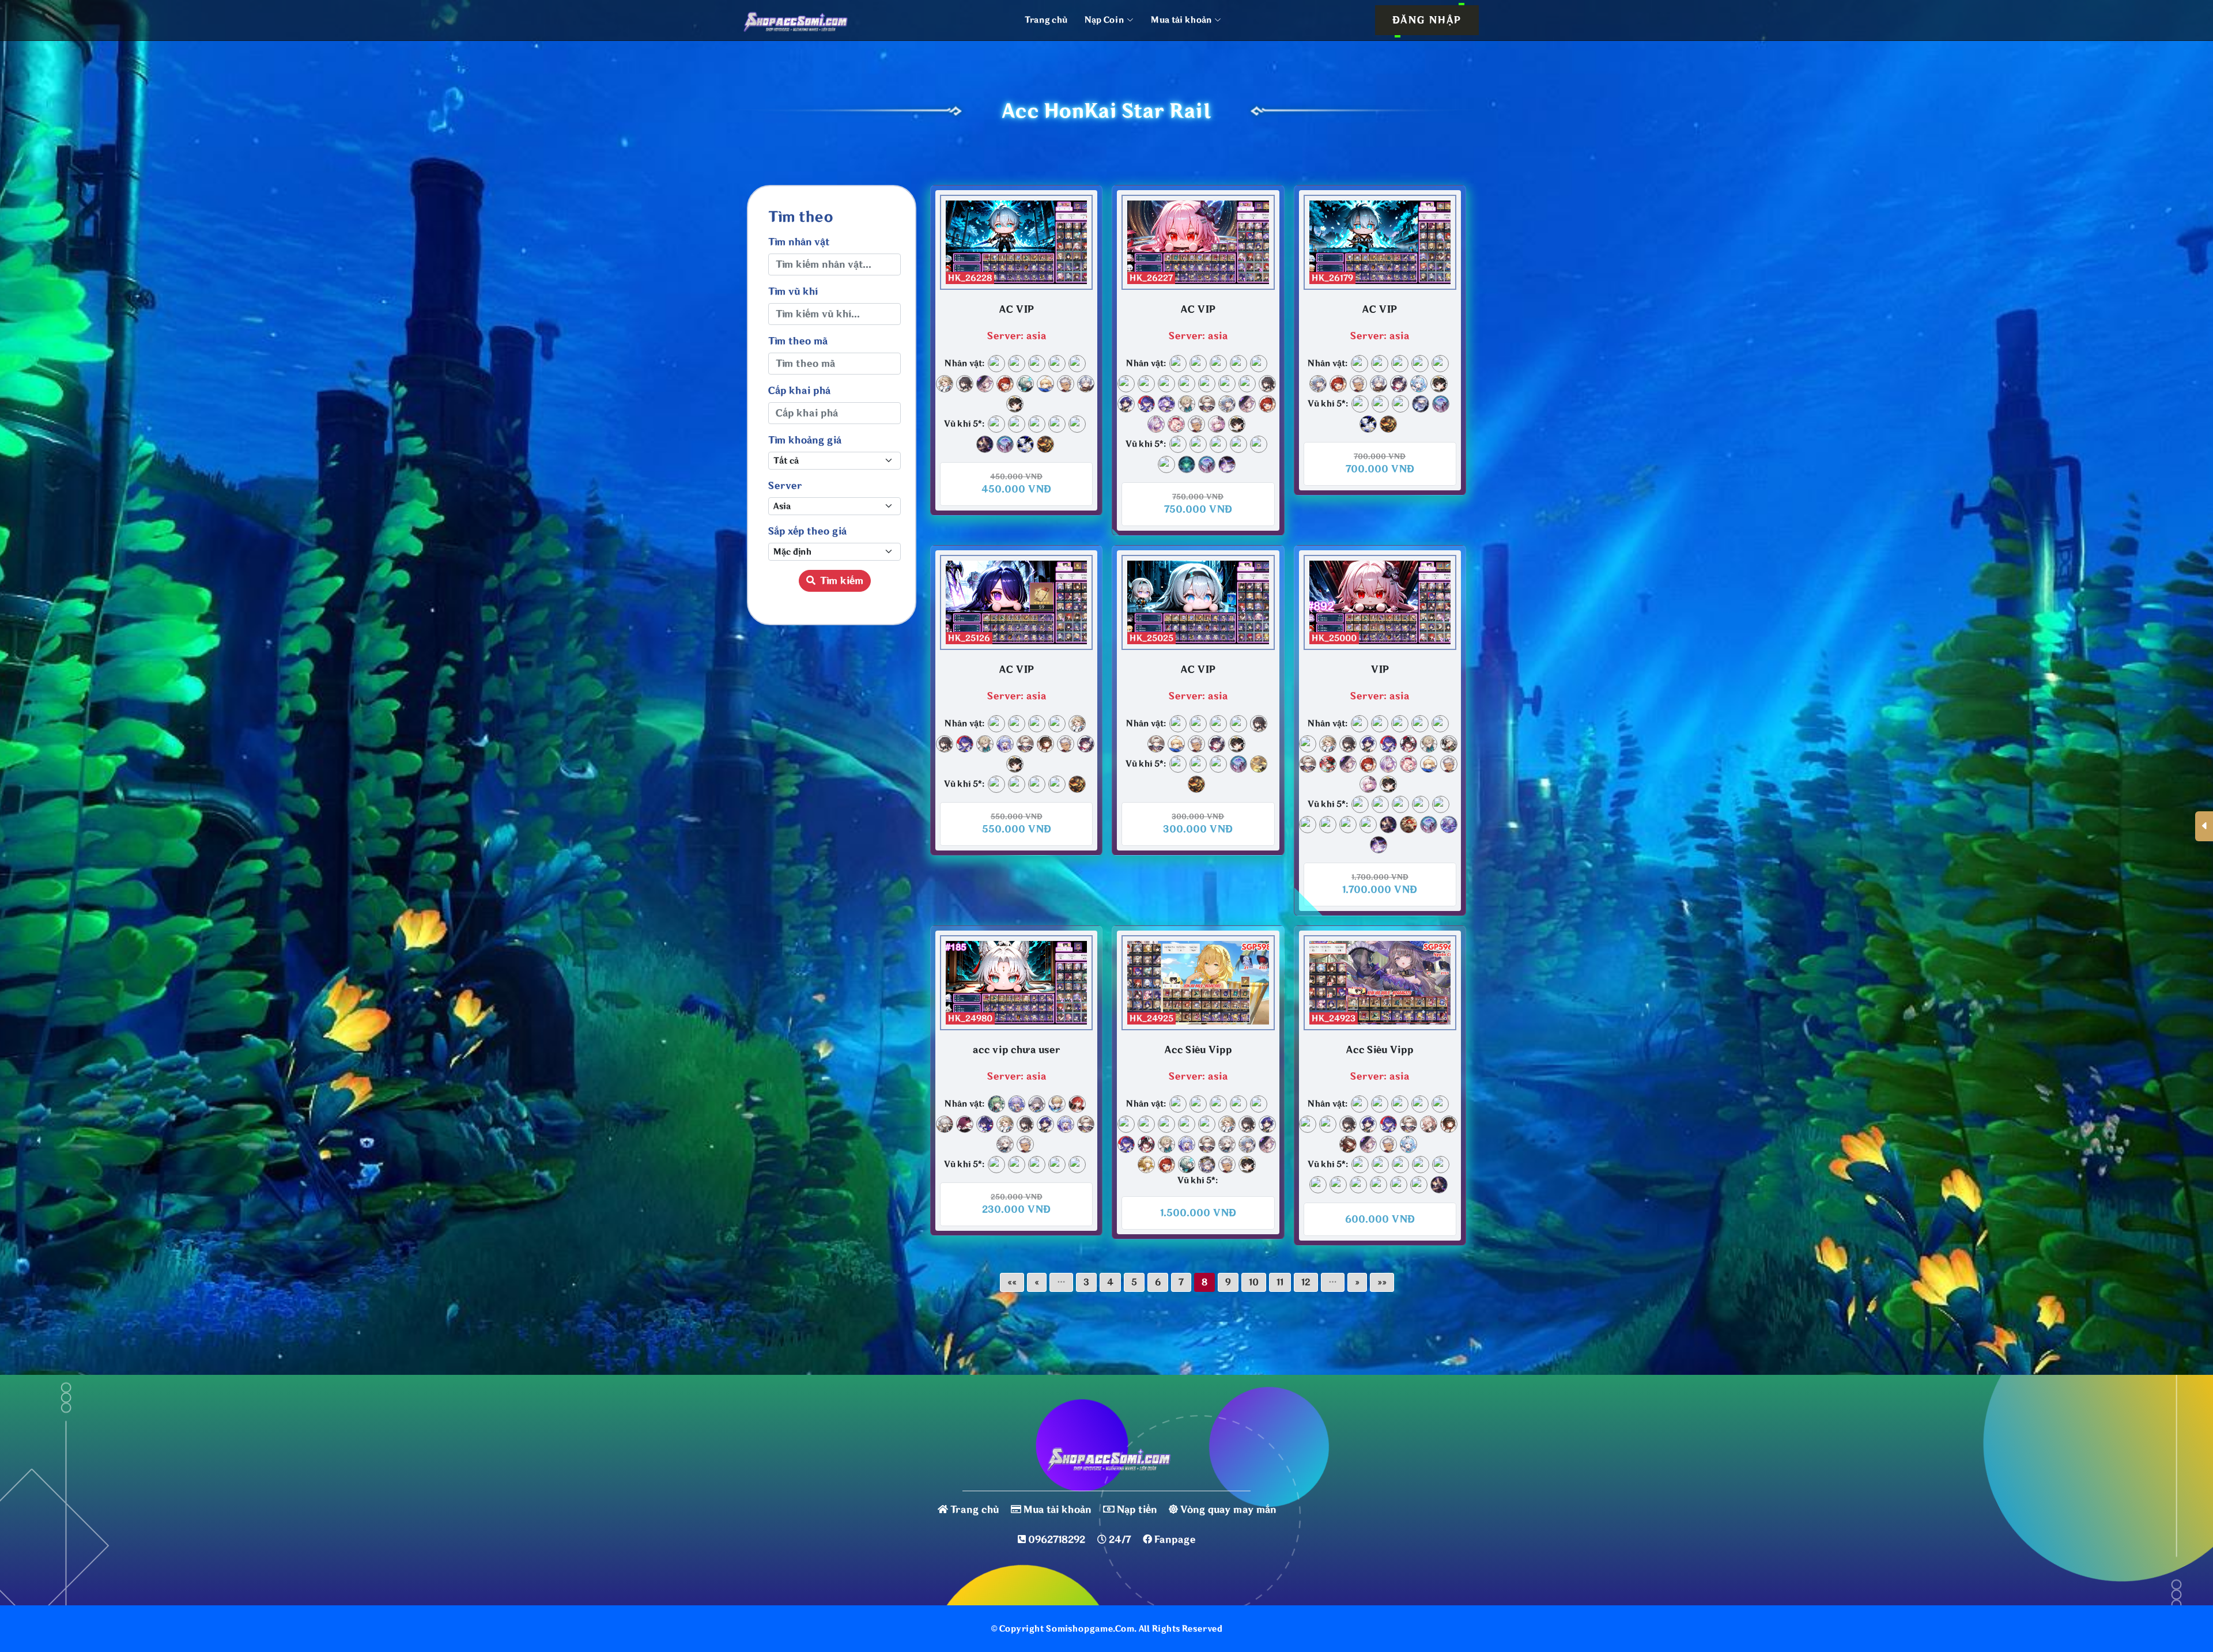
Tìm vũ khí (793, 292)
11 (1280, 1282)
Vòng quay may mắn (1228, 1510)
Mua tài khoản (1057, 1510)
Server (785, 486)
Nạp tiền (1137, 1510)
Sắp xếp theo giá (807, 531)
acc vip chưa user (1016, 1050)
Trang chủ (1046, 20)
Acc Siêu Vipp (1198, 1050)
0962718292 (1057, 1540)
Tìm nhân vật (799, 242)
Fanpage (1175, 1540)
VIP (1380, 670)
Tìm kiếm (842, 581)
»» (1382, 1282)
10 (1254, 1282)
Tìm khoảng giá (805, 440)
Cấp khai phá (799, 391)
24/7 (1120, 1540)
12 (1306, 1282)
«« (1012, 1282)
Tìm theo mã (798, 341)
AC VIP (1017, 309)
